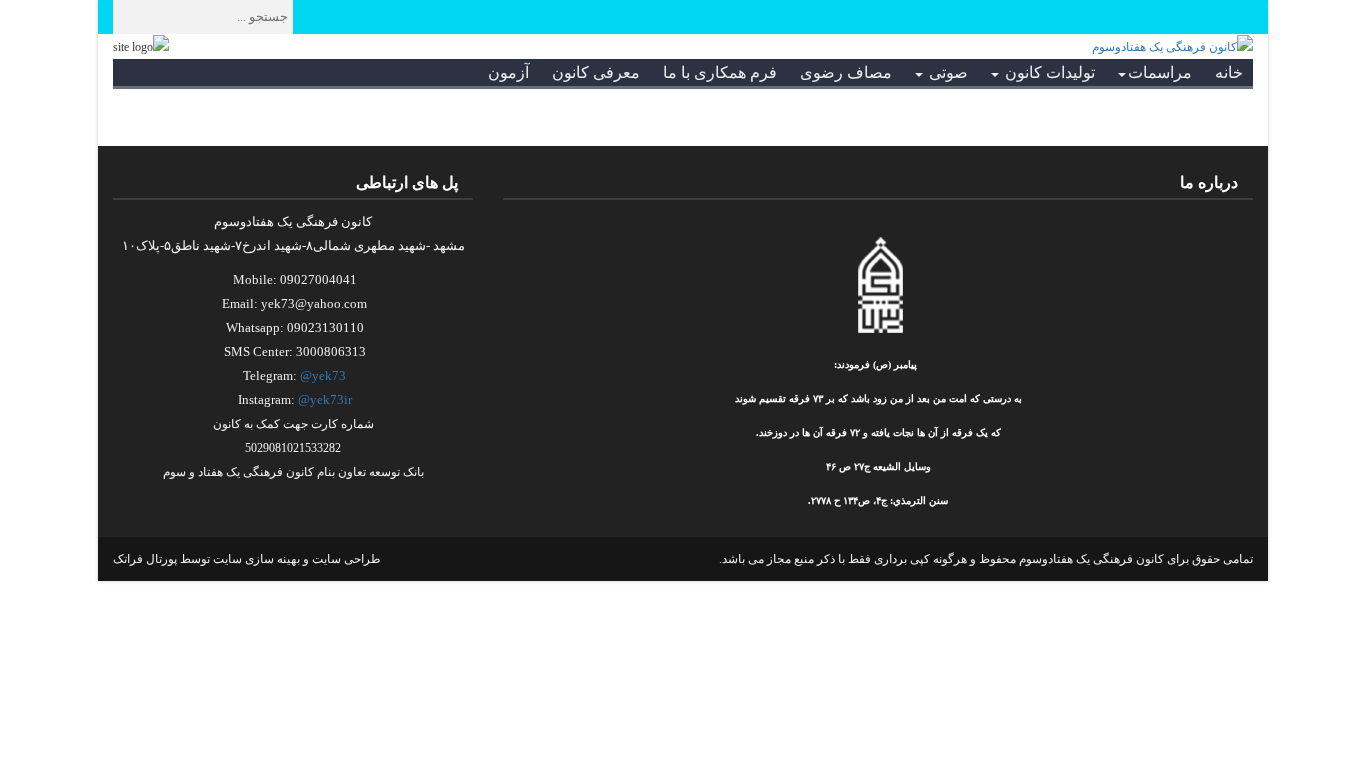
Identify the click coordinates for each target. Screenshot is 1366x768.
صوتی (946, 72)
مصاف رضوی (846, 72)
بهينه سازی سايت (256, 559)
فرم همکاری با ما (720, 72)
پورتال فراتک (145, 559)
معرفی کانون (596, 72)
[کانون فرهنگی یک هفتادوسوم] (1172, 46)
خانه (1229, 72)
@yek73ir (325, 399)
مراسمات (1160, 72)
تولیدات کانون (1048, 72)
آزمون (508, 72)
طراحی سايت (346, 559)
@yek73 (323, 375)
